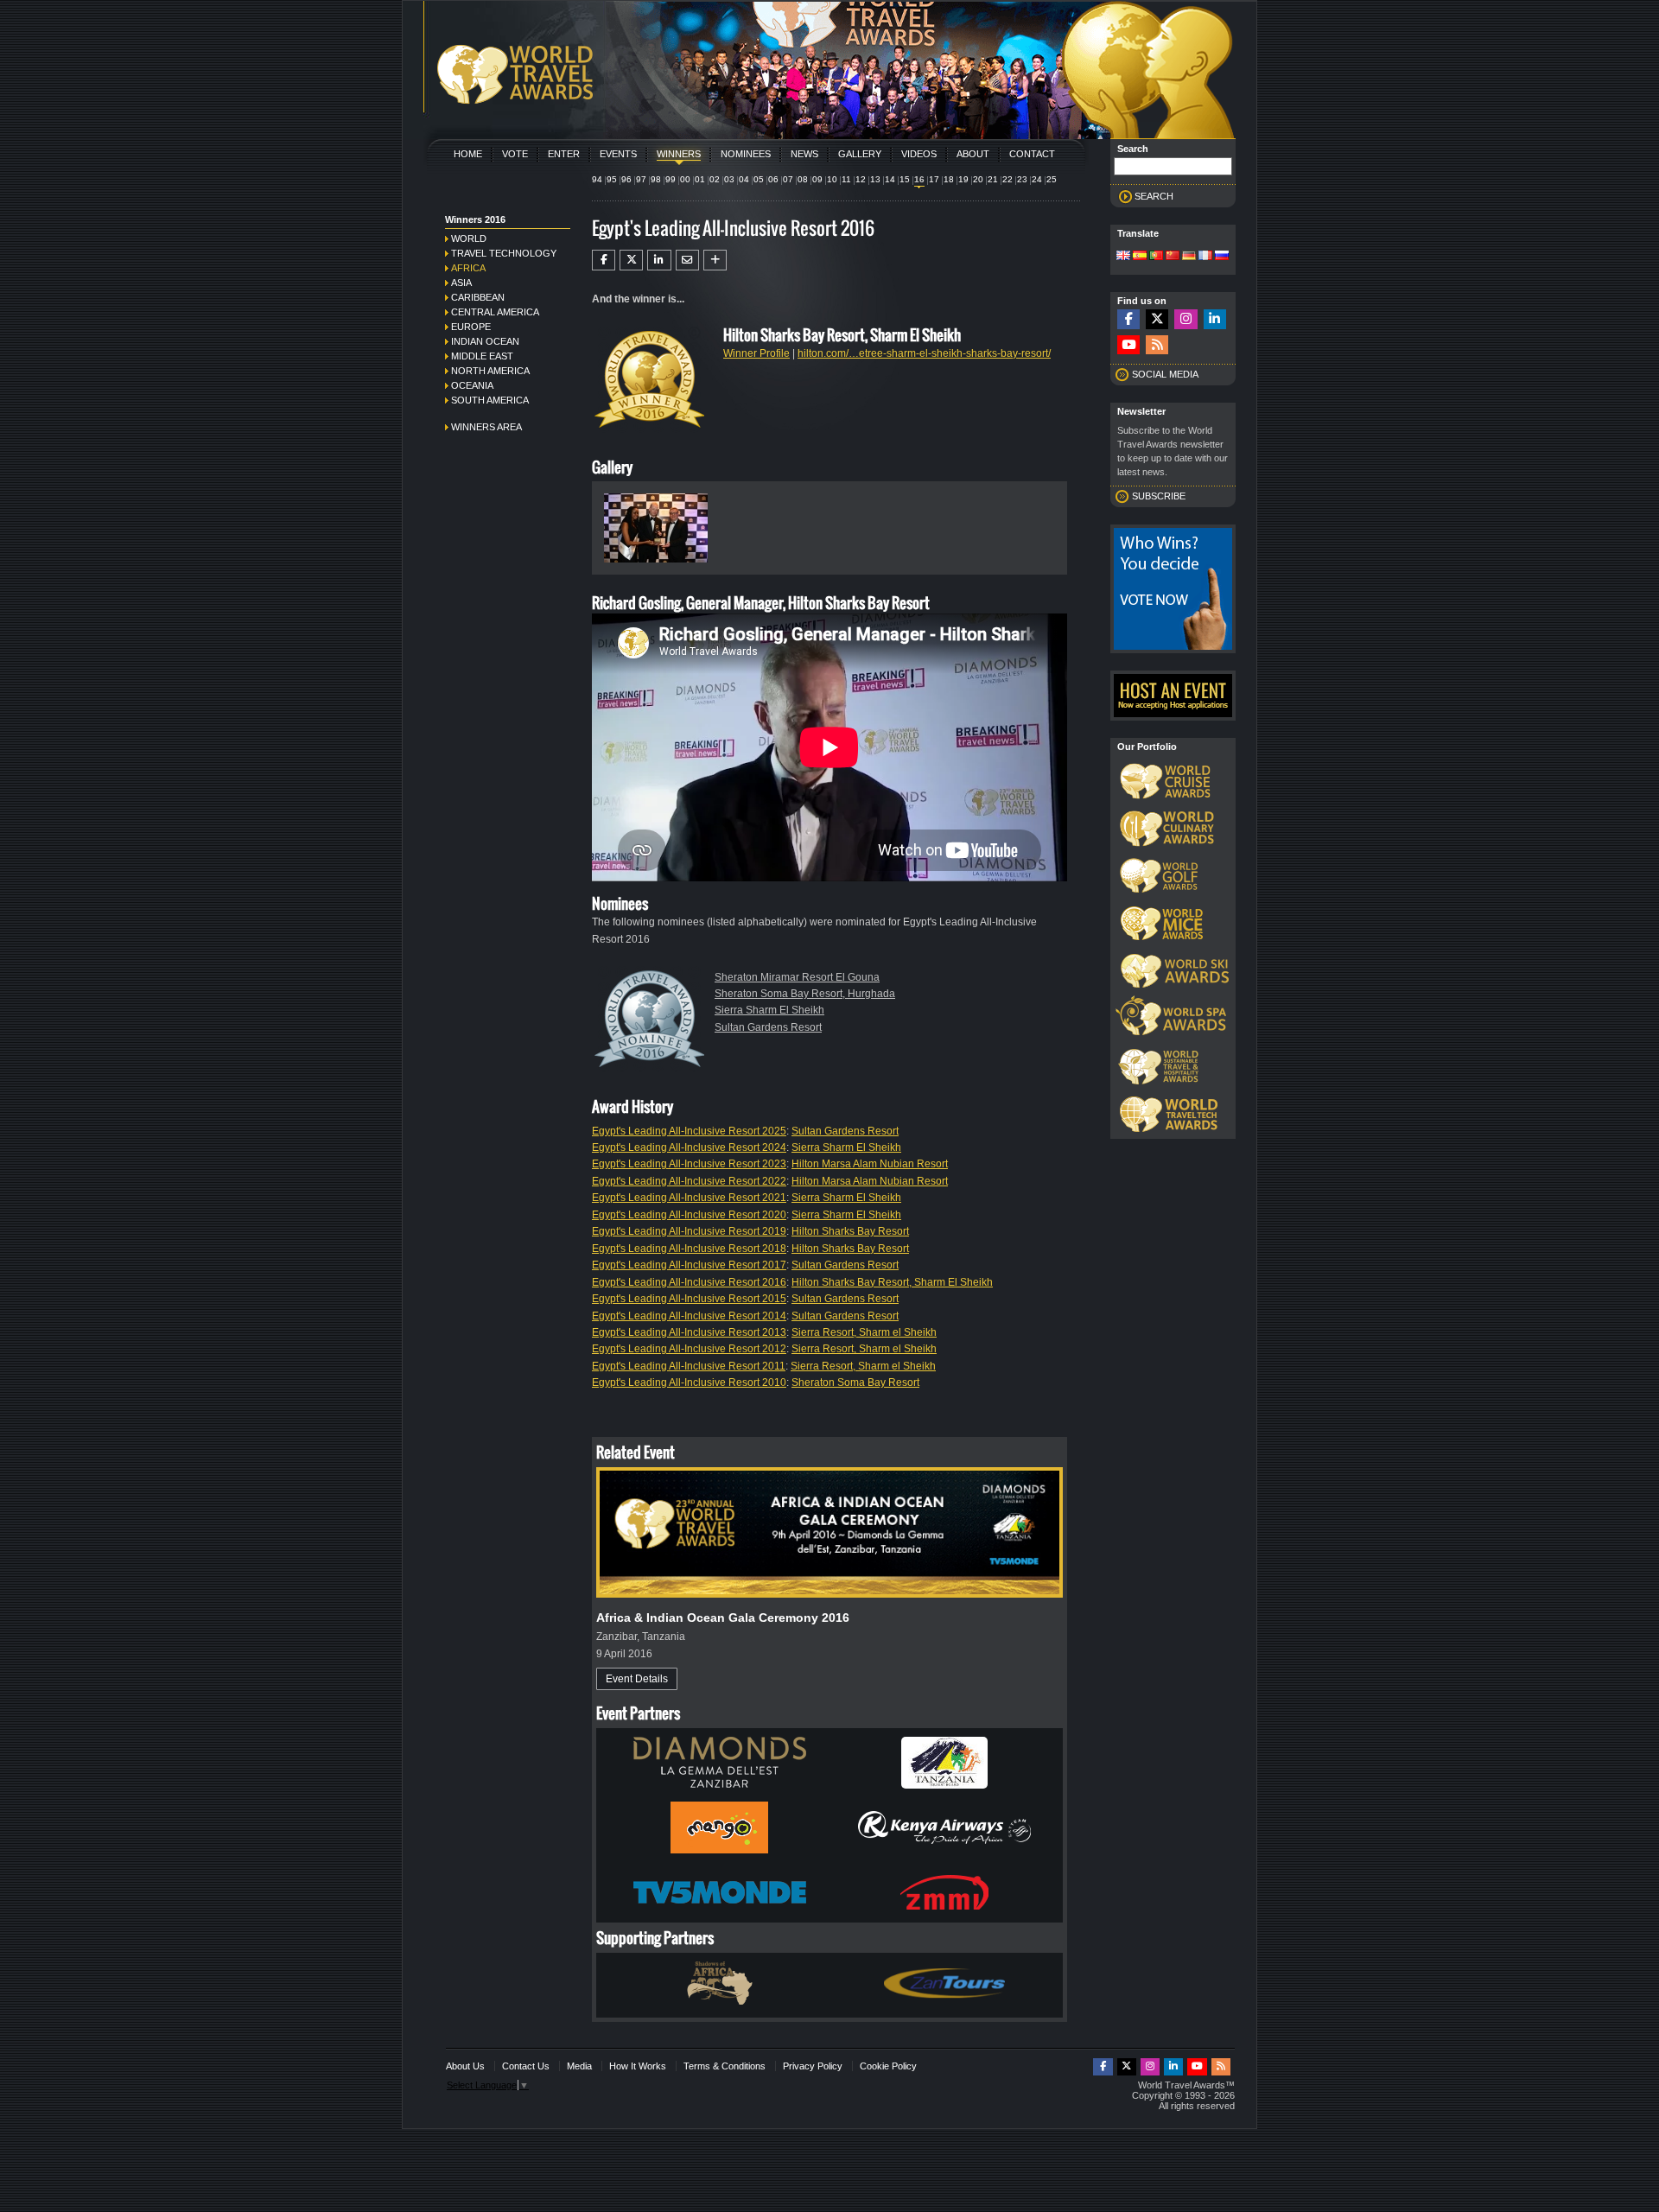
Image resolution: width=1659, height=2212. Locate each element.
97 (641, 179)
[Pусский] (1222, 257)
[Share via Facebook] (604, 260)
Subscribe (1159, 496)
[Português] (1156, 257)
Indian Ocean (485, 341)
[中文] (1173, 257)
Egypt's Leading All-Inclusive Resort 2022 (689, 1181)
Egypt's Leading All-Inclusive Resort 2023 (689, 1164)
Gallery (860, 154)
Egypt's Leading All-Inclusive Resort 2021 (689, 1198)
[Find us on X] (1157, 319)
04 (744, 179)
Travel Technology (504, 253)
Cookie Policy (888, 2066)
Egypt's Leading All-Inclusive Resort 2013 (689, 1332)
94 (597, 179)
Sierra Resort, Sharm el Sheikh (864, 1332)
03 (729, 179)
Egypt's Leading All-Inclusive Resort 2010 (689, 1382)
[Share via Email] (687, 260)
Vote (515, 154)
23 (1022, 179)
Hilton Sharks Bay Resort (850, 1231)
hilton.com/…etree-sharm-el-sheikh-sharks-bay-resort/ (924, 353)
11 (846, 179)
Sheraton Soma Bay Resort (855, 1382)
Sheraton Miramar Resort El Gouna (797, 977)
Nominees (746, 154)
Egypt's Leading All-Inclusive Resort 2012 (689, 1349)
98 (656, 179)
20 (978, 179)
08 (803, 179)
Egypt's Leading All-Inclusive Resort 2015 (689, 1299)
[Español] (1140, 257)
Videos (919, 154)
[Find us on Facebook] (1128, 319)
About (973, 154)
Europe (471, 327)
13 (875, 179)
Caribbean (478, 297)
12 (861, 179)
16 (919, 179)
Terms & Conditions (725, 2066)
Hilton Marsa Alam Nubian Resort (870, 1164)
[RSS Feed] (1157, 345)
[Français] (1205, 257)
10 (832, 179)
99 (671, 179)
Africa (468, 268)
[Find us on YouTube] (1128, 345)
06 (773, 179)
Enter (564, 154)
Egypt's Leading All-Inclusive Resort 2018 (689, 1249)
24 (1037, 179)
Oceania (472, 385)
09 (817, 179)
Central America (495, 312)
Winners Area (486, 427)
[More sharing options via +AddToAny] (715, 260)
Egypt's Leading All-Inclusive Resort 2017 (689, 1265)
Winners (679, 154)
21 (993, 179)
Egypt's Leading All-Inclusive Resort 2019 (689, 1231)
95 (612, 179)
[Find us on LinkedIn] (1215, 319)
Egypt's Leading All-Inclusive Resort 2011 (689, 1366)
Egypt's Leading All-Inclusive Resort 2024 (689, 1147)
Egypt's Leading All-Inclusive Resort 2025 (689, 1131)
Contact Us (526, 2066)
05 (759, 179)
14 (890, 179)
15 (905, 179)
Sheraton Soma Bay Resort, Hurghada (805, 994)
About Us (465, 2066)
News (804, 154)
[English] (1123, 257)
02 (715, 179)
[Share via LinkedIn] (659, 260)
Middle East (482, 356)
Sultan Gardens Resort (768, 1027)
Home (468, 154)
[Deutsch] (1189, 257)
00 (685, 179)
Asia (461, 283)
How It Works (638, 2066)
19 (963, 179)
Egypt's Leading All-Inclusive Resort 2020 (689, 1215)
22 (1007, 179)
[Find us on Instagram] (1185, 319)
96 (626, 179)
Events (618, 154)
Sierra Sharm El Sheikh (769, 1010)
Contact (1032, 154)
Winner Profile (756, 353)
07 (788, 179)
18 (949, 179)
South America (490, 400)
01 (700, 179)
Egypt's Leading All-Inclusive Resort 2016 (689, 1282)
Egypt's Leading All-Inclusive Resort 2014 (689, 1316)
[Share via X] (631, 260)
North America (490, 371)
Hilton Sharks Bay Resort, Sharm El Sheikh (892, 1282)
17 (934, 179)
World (469, 238)
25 (1052, 179)
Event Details (637, 1679)
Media (579, 2066)
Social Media (1165, 374)
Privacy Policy (813, 2066)
